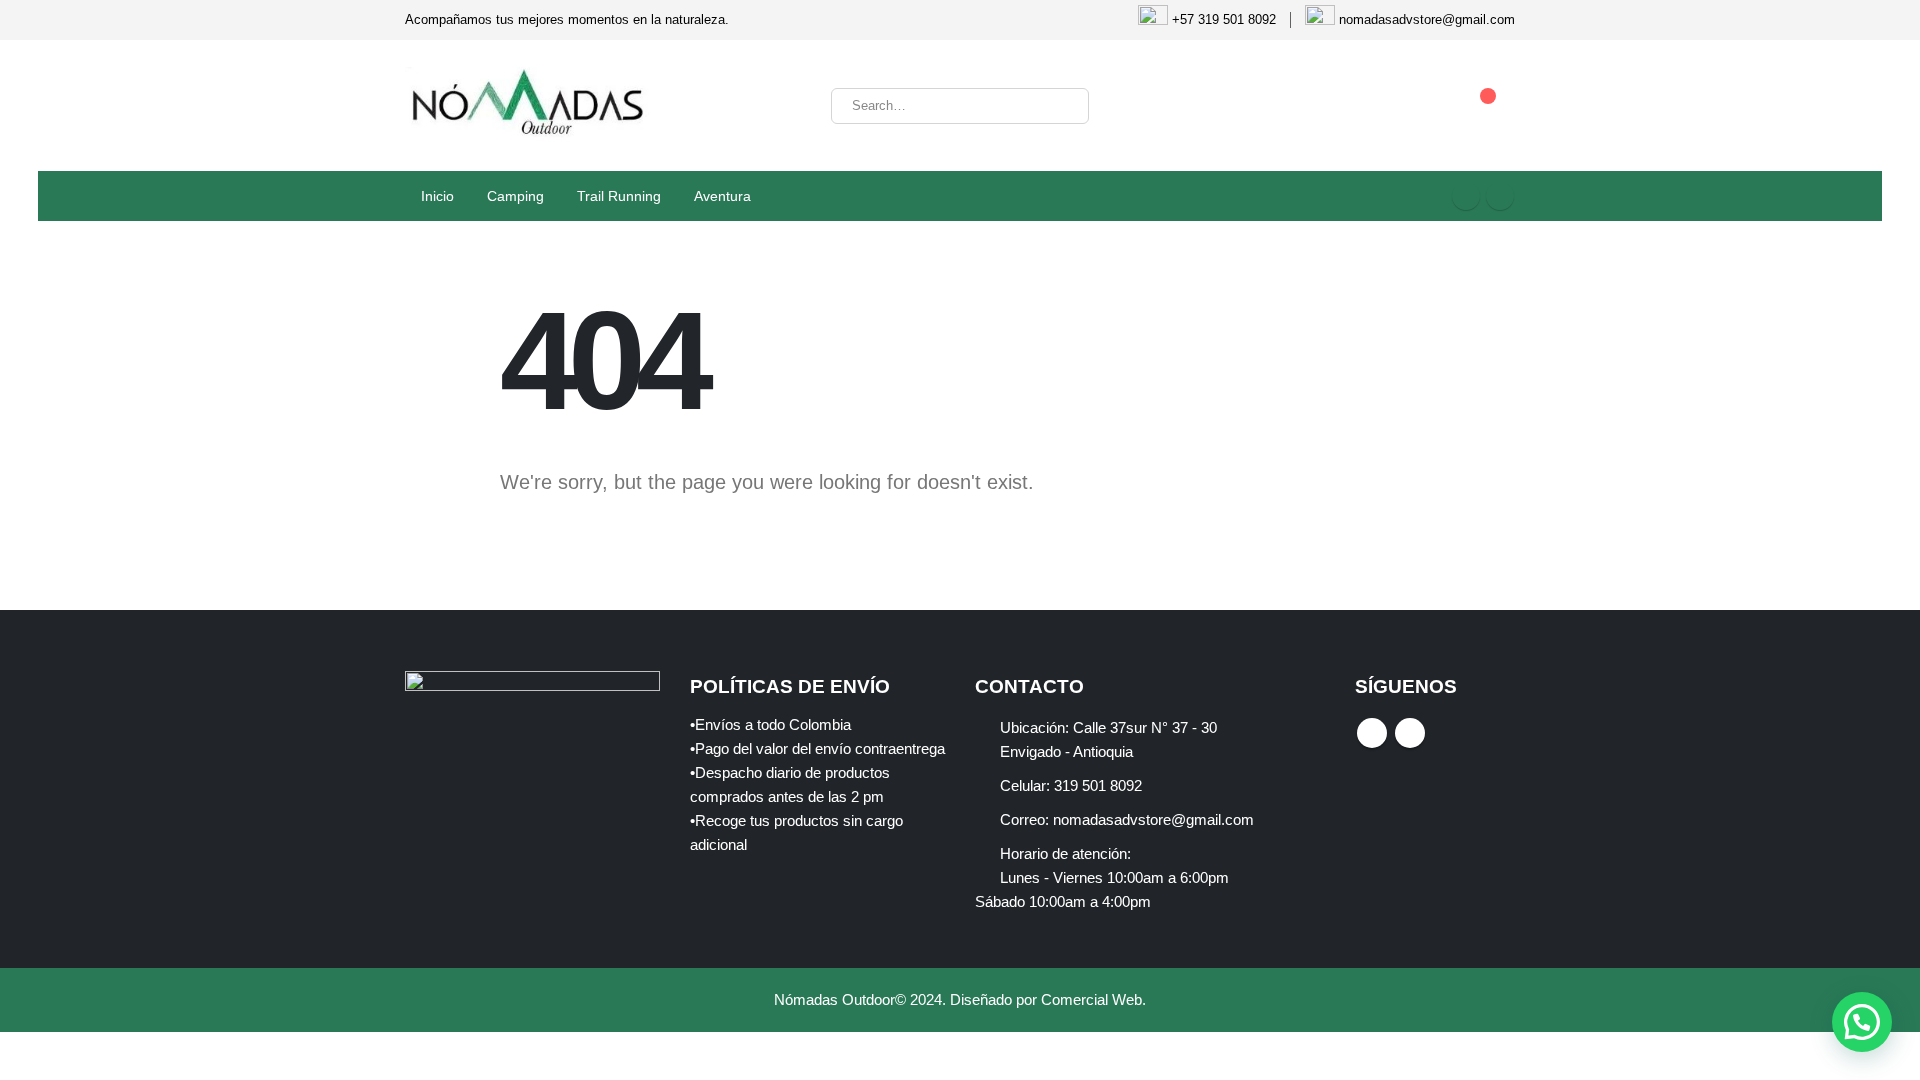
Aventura (722, 196)
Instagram (1410, 733)
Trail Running (619, 196)
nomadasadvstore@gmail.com (1153, 820)
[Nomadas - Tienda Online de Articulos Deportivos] (530, 105)
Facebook (1372, 733)
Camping (515, 196)
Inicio (437, 196)
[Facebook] (1466, 196)
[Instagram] (1500, 196)
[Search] (1060, 106)
